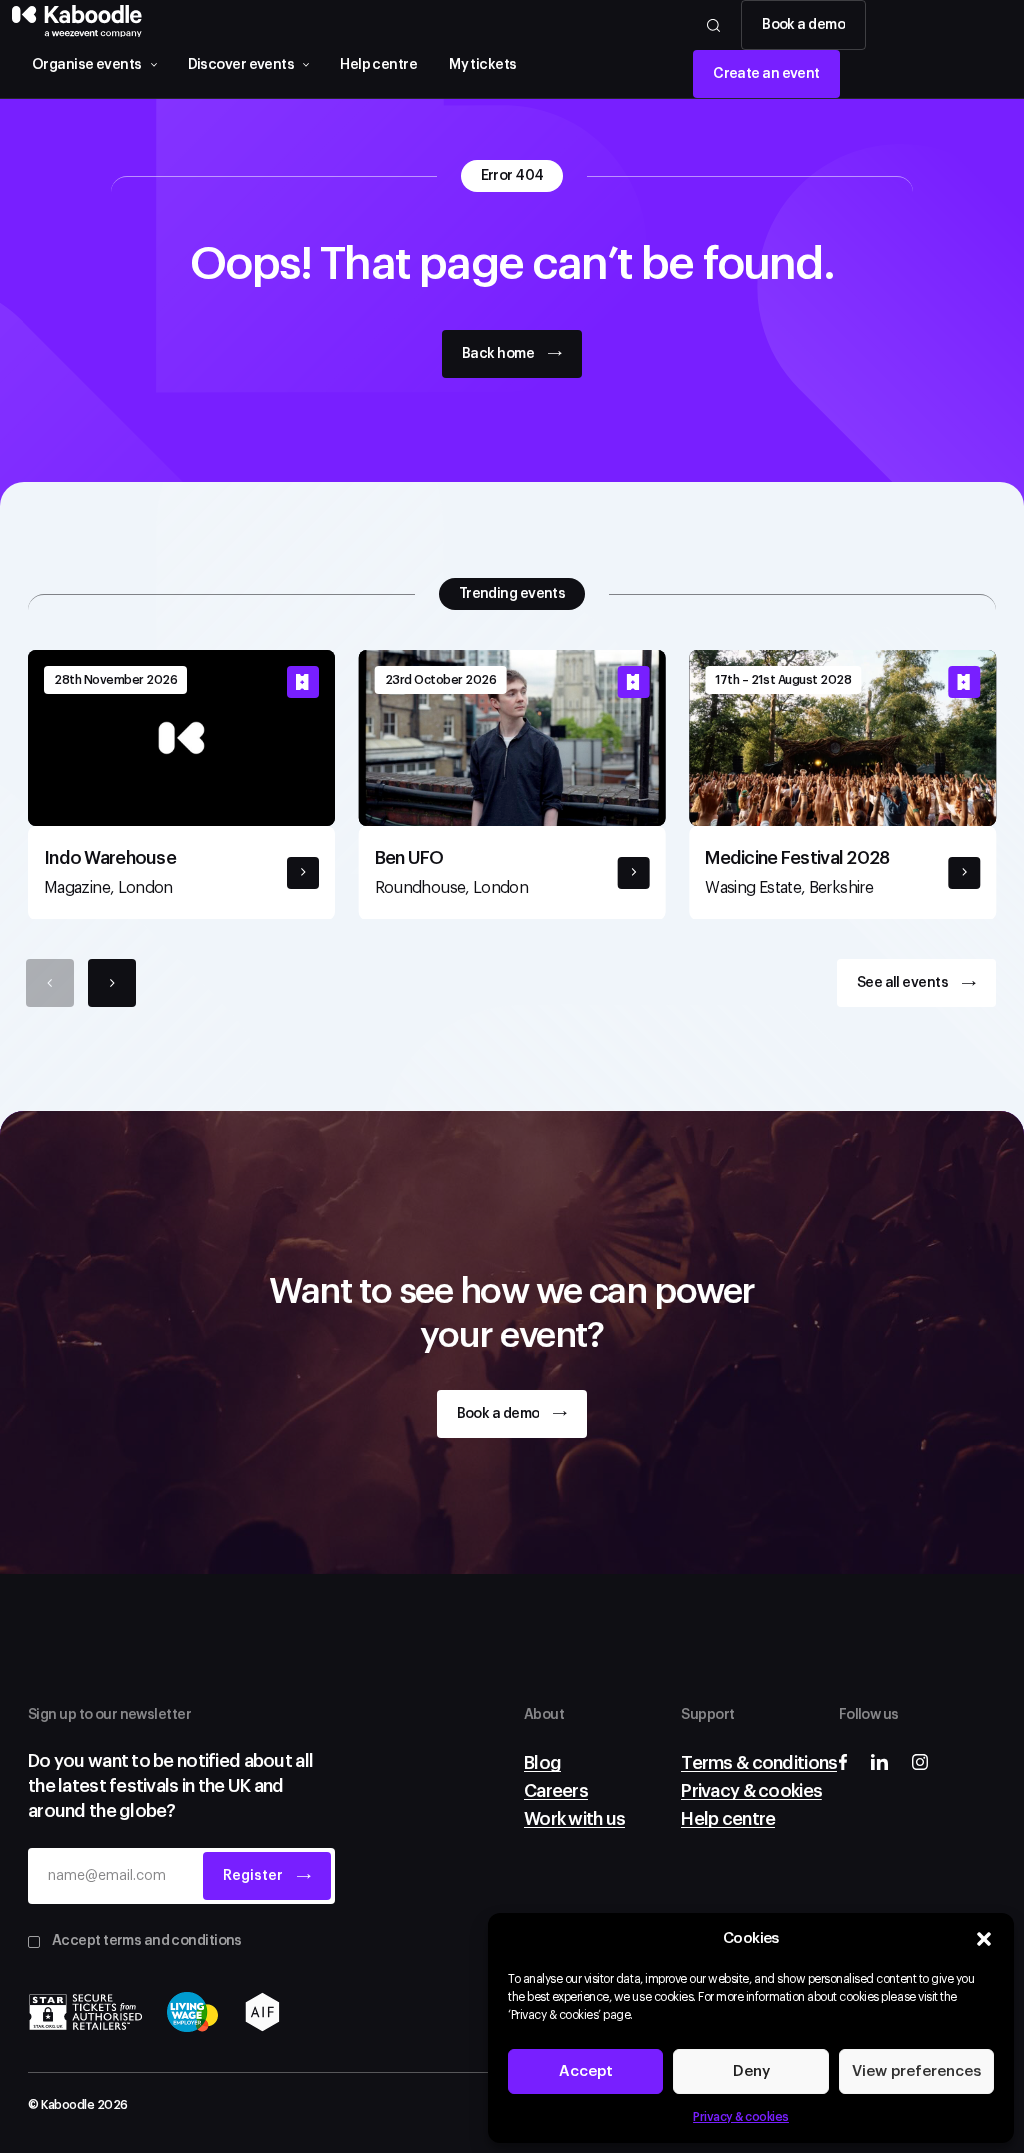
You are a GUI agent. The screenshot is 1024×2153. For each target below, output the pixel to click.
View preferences (916, 2071)
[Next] (112, 983)
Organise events (87, 65)
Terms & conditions (759, 1763)
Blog (542, 1763)
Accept (586, 2071)
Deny (751, 2071)
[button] (984, 1939)
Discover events (241, 65)
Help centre (378, 65)
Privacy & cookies (741, 2117)
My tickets (482, 65)
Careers (556, 1791)
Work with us (574, 1819)
